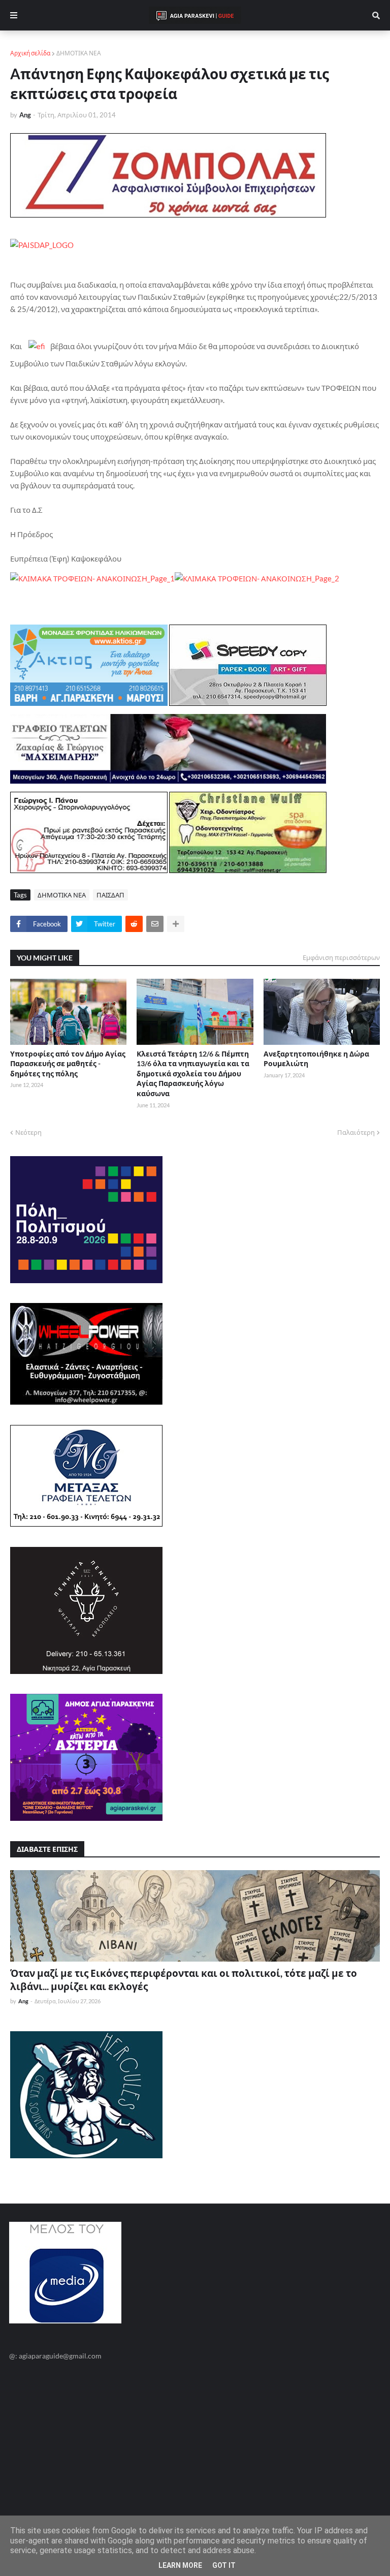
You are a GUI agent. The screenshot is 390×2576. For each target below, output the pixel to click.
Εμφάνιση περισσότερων (341, 957)
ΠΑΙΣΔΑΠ (110, 895)
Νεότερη (28, 1132)
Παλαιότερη (356, 1132)
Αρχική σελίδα (30, 53)
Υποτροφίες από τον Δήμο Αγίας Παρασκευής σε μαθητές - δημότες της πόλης (68, 1064)
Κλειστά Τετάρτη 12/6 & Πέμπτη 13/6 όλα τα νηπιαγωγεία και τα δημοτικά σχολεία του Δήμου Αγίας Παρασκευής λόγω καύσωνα (193, 1074)
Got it (224, 2565)
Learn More (180, 2565)
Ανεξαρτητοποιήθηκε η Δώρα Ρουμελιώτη (316, 1059)
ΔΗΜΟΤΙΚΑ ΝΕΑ (79, 53)
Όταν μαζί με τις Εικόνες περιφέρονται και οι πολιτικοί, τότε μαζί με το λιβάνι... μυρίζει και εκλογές (184, 1980)
